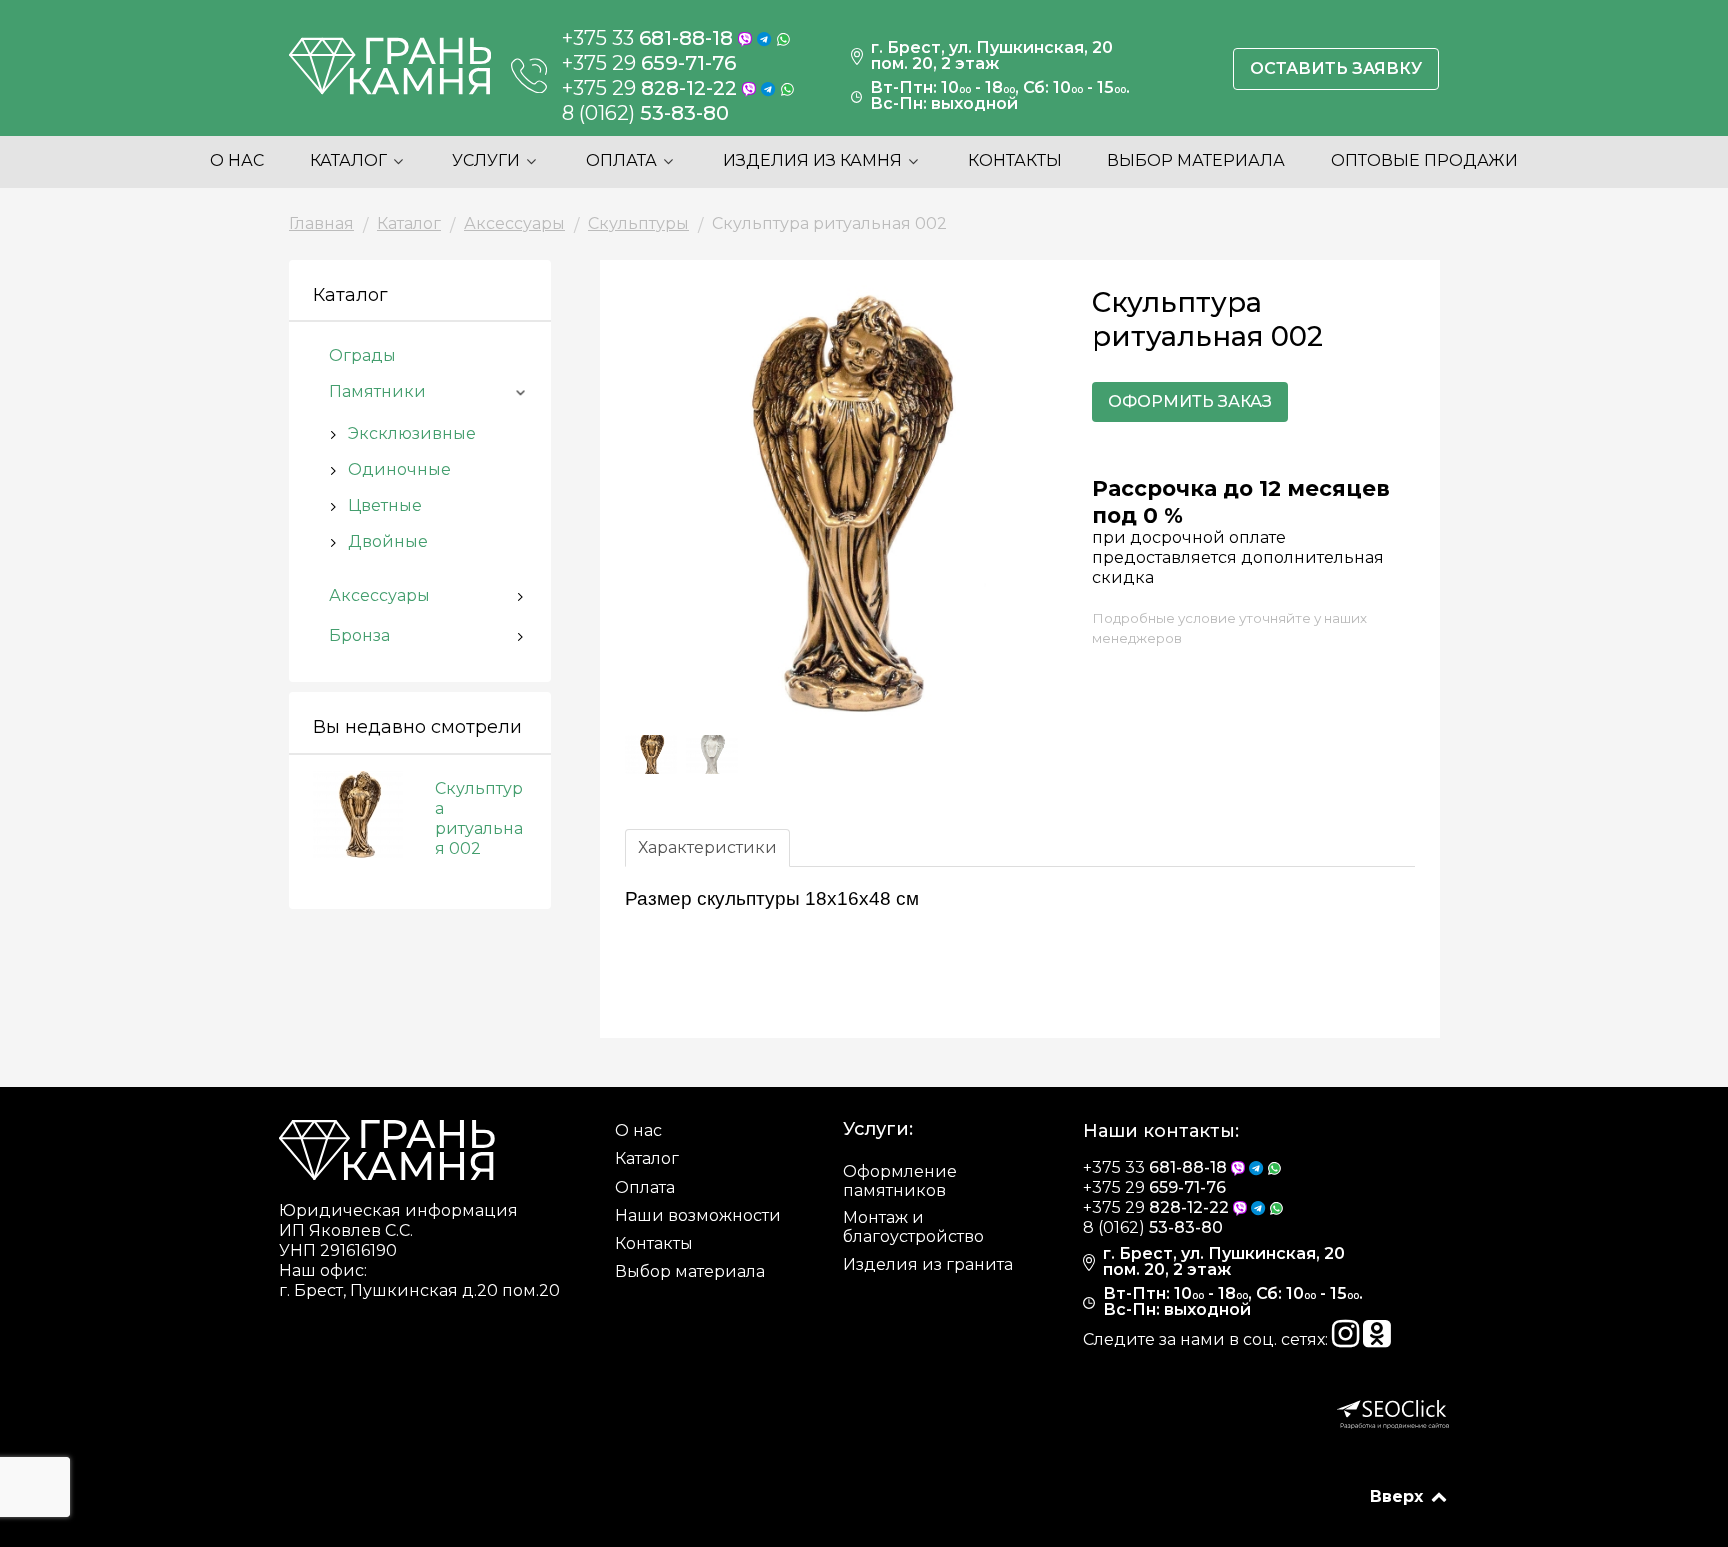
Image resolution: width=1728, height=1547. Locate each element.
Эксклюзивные (412, 433)
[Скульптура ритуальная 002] (366, 812)
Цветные (385, 505)
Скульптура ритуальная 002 (479, 818)
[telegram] (767, 38)
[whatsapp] (783, 38)
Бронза (359, 635)
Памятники (377, 391)
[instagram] (1347, 1339)
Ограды (362, 355)
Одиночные (399, 469)
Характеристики (707, 847)
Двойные (388, 541)
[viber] (747, 38)
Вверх (1399, 1496)
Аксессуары (379, 595)
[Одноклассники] (1376, 1339)
